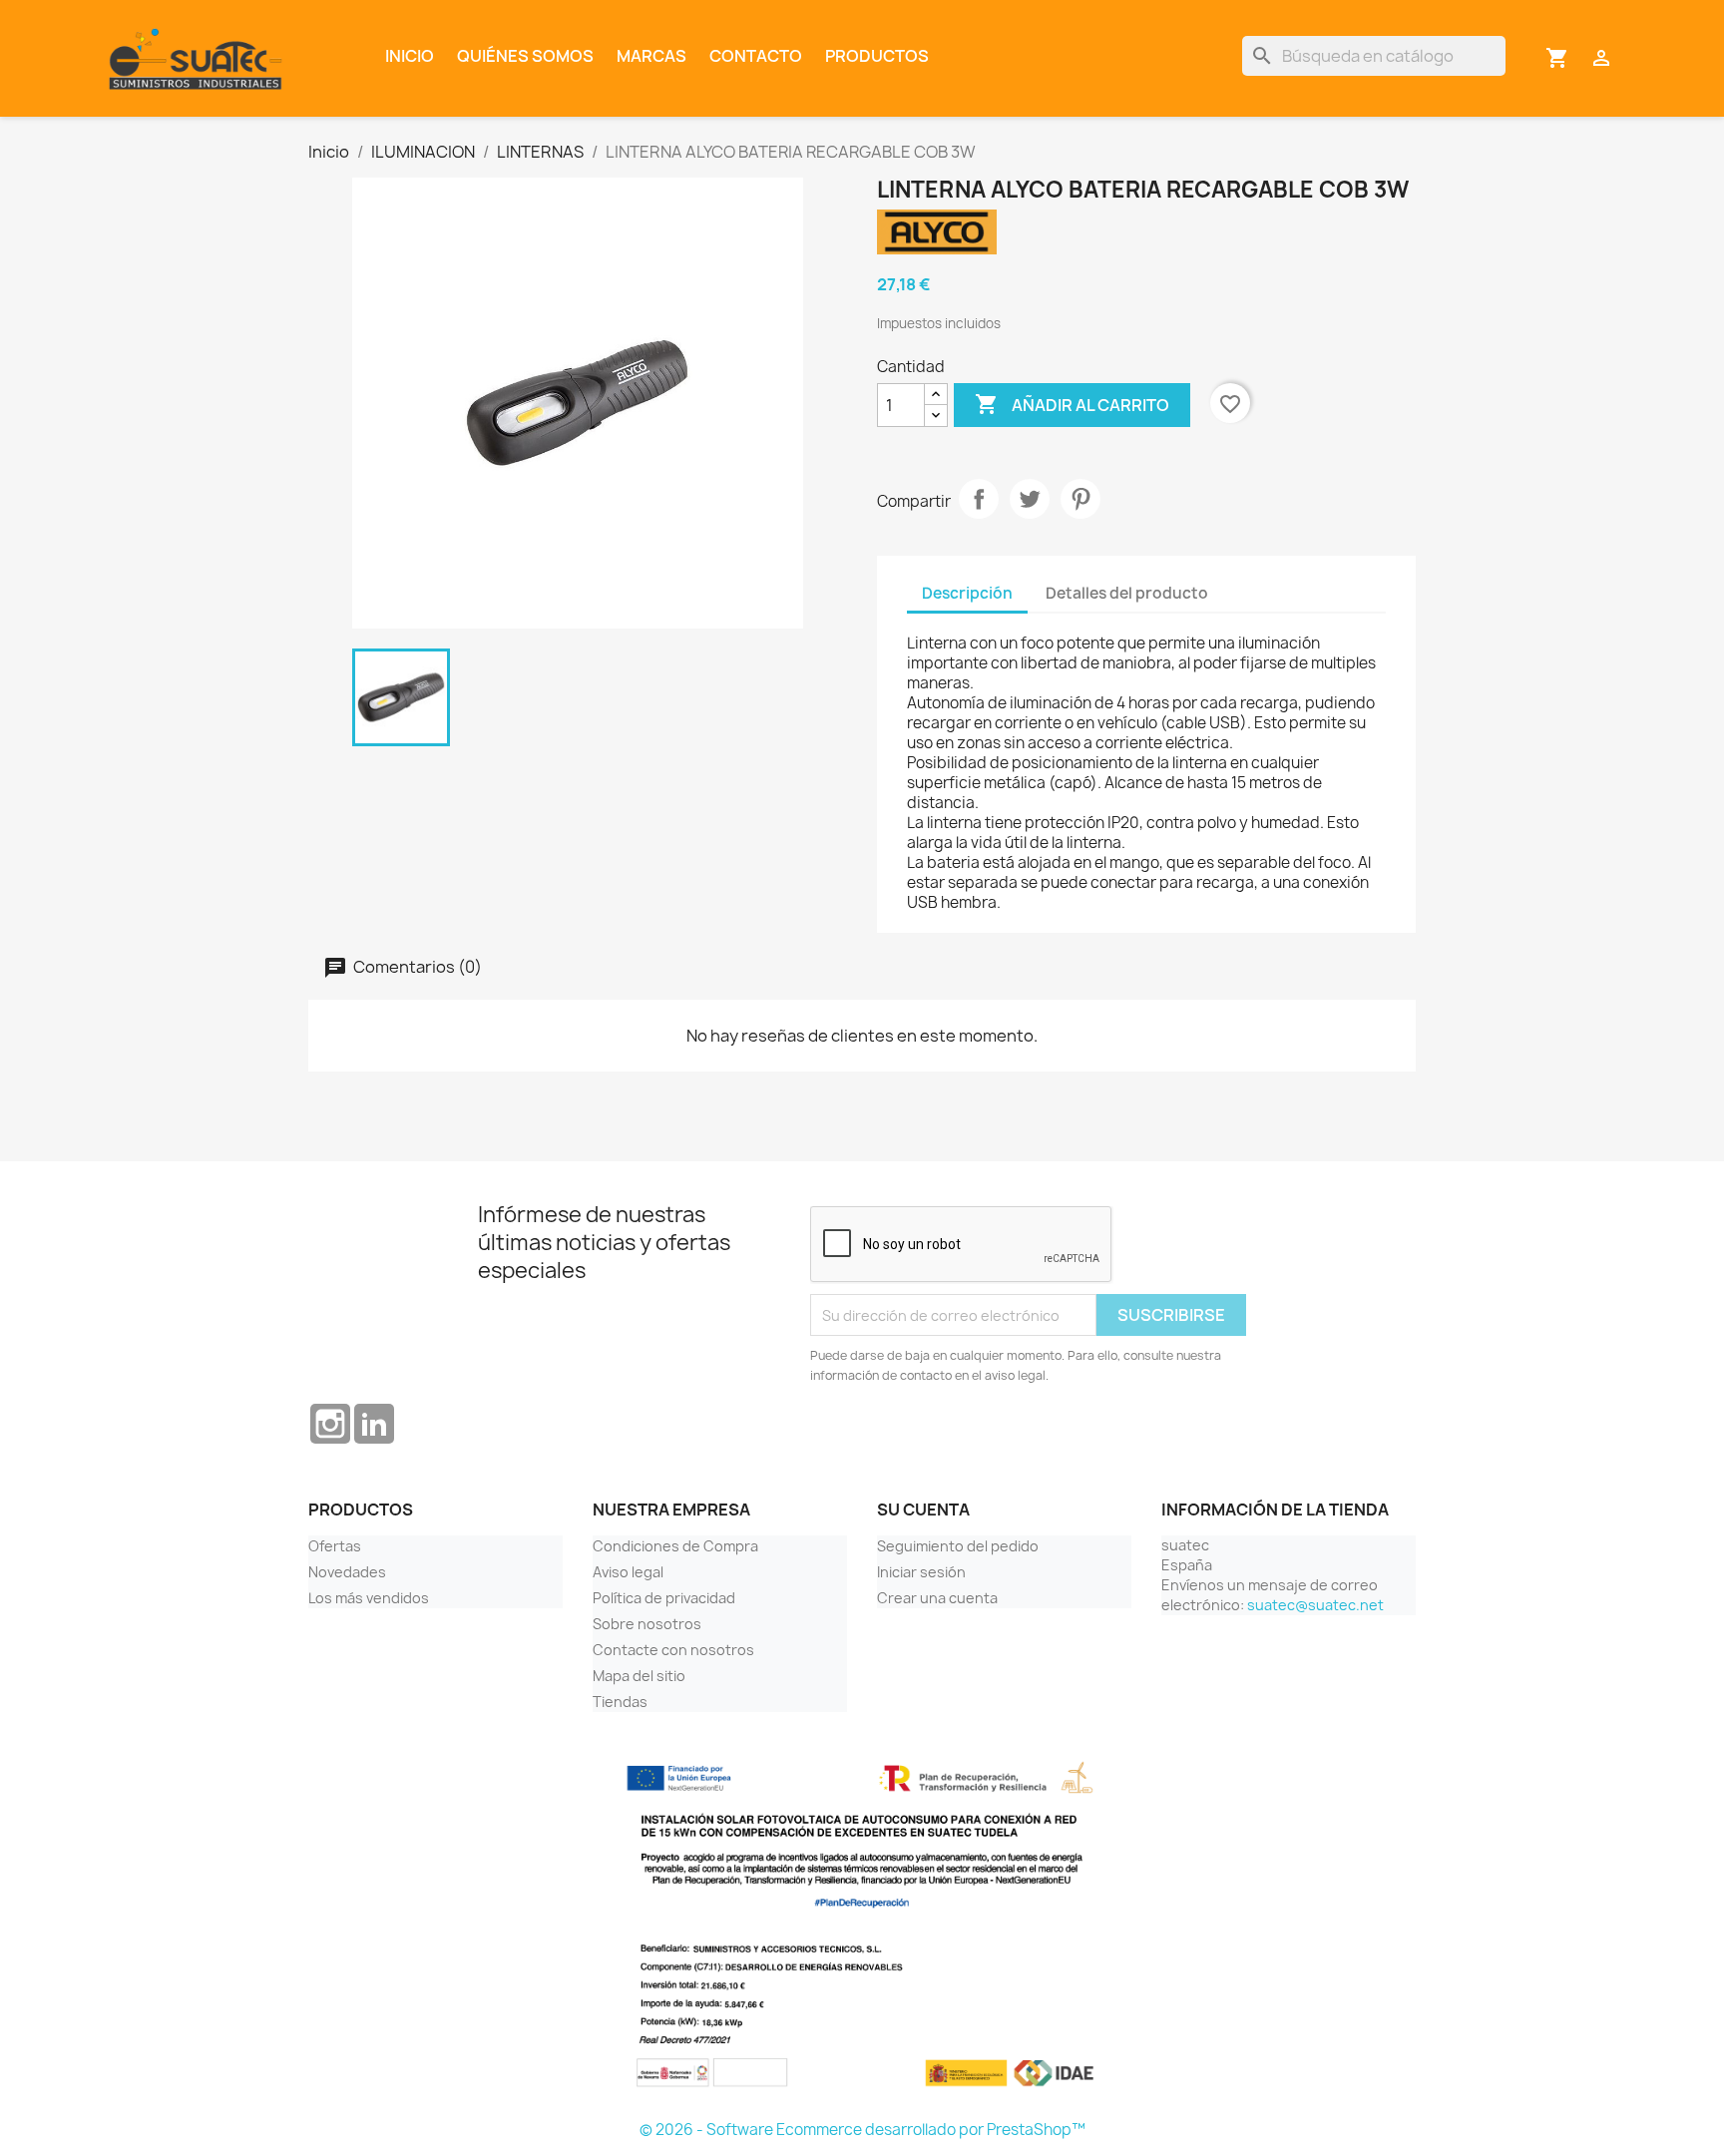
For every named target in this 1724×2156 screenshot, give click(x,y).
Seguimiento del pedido (958, 1546)
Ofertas (335, 1546)
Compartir (979, 499)
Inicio (410, 56)
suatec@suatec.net (1315, 1605)
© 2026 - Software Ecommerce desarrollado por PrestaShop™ (862, 2130)
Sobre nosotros (647, 1624)
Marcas (651, 56)
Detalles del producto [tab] (1127, 593)
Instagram (330, 1424)
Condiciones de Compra (675, 1546)
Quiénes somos (525, 56)
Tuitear (1030, 499)
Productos (877, 56)
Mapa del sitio (639, 1676)
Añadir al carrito (1072, 404)
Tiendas (620, 1702)
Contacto (756, 56)
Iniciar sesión (921, 1572)
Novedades (347, 1572)
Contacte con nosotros (673, 1650)
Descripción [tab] (967, 593)
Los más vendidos (369, 1598)
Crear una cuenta (937, 1598)
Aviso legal (628, 1572)
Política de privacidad (664, 1598)
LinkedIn (374, 1424)
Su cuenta (923, 1509)
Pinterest (1080, 499)
